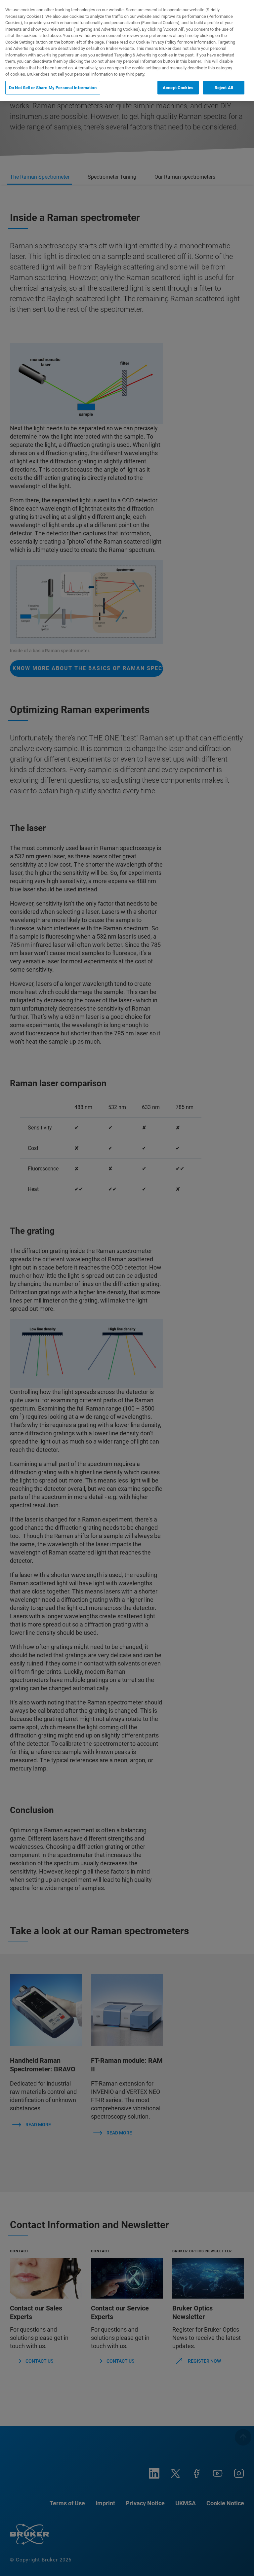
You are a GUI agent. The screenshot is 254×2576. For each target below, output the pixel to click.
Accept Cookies (178, 88)
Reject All (224, 88)
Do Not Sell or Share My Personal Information (53, 88)
